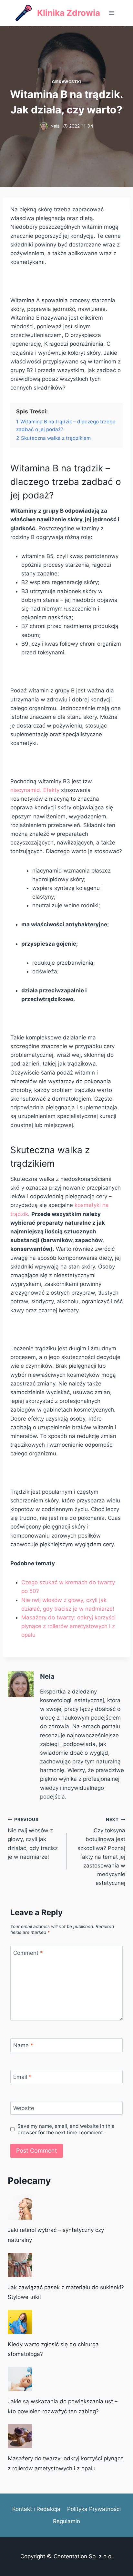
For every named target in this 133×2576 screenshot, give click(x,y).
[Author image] (44, 126)
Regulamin (66, 2521)
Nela (55, 126)
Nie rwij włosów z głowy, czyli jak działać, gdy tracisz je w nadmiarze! (33, 1838)
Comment (28, 1953)
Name (23, 2045)
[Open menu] (112, 13)
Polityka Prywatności (94, 2509)
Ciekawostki (66, 82)
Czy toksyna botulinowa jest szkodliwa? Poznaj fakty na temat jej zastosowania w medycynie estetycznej (101, 1852)
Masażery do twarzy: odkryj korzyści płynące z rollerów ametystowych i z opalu (68, 1626)
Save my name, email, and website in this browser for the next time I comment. (66, 2129)
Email (22, 2077)
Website (24, 2108)
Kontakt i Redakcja (36, 2509)
